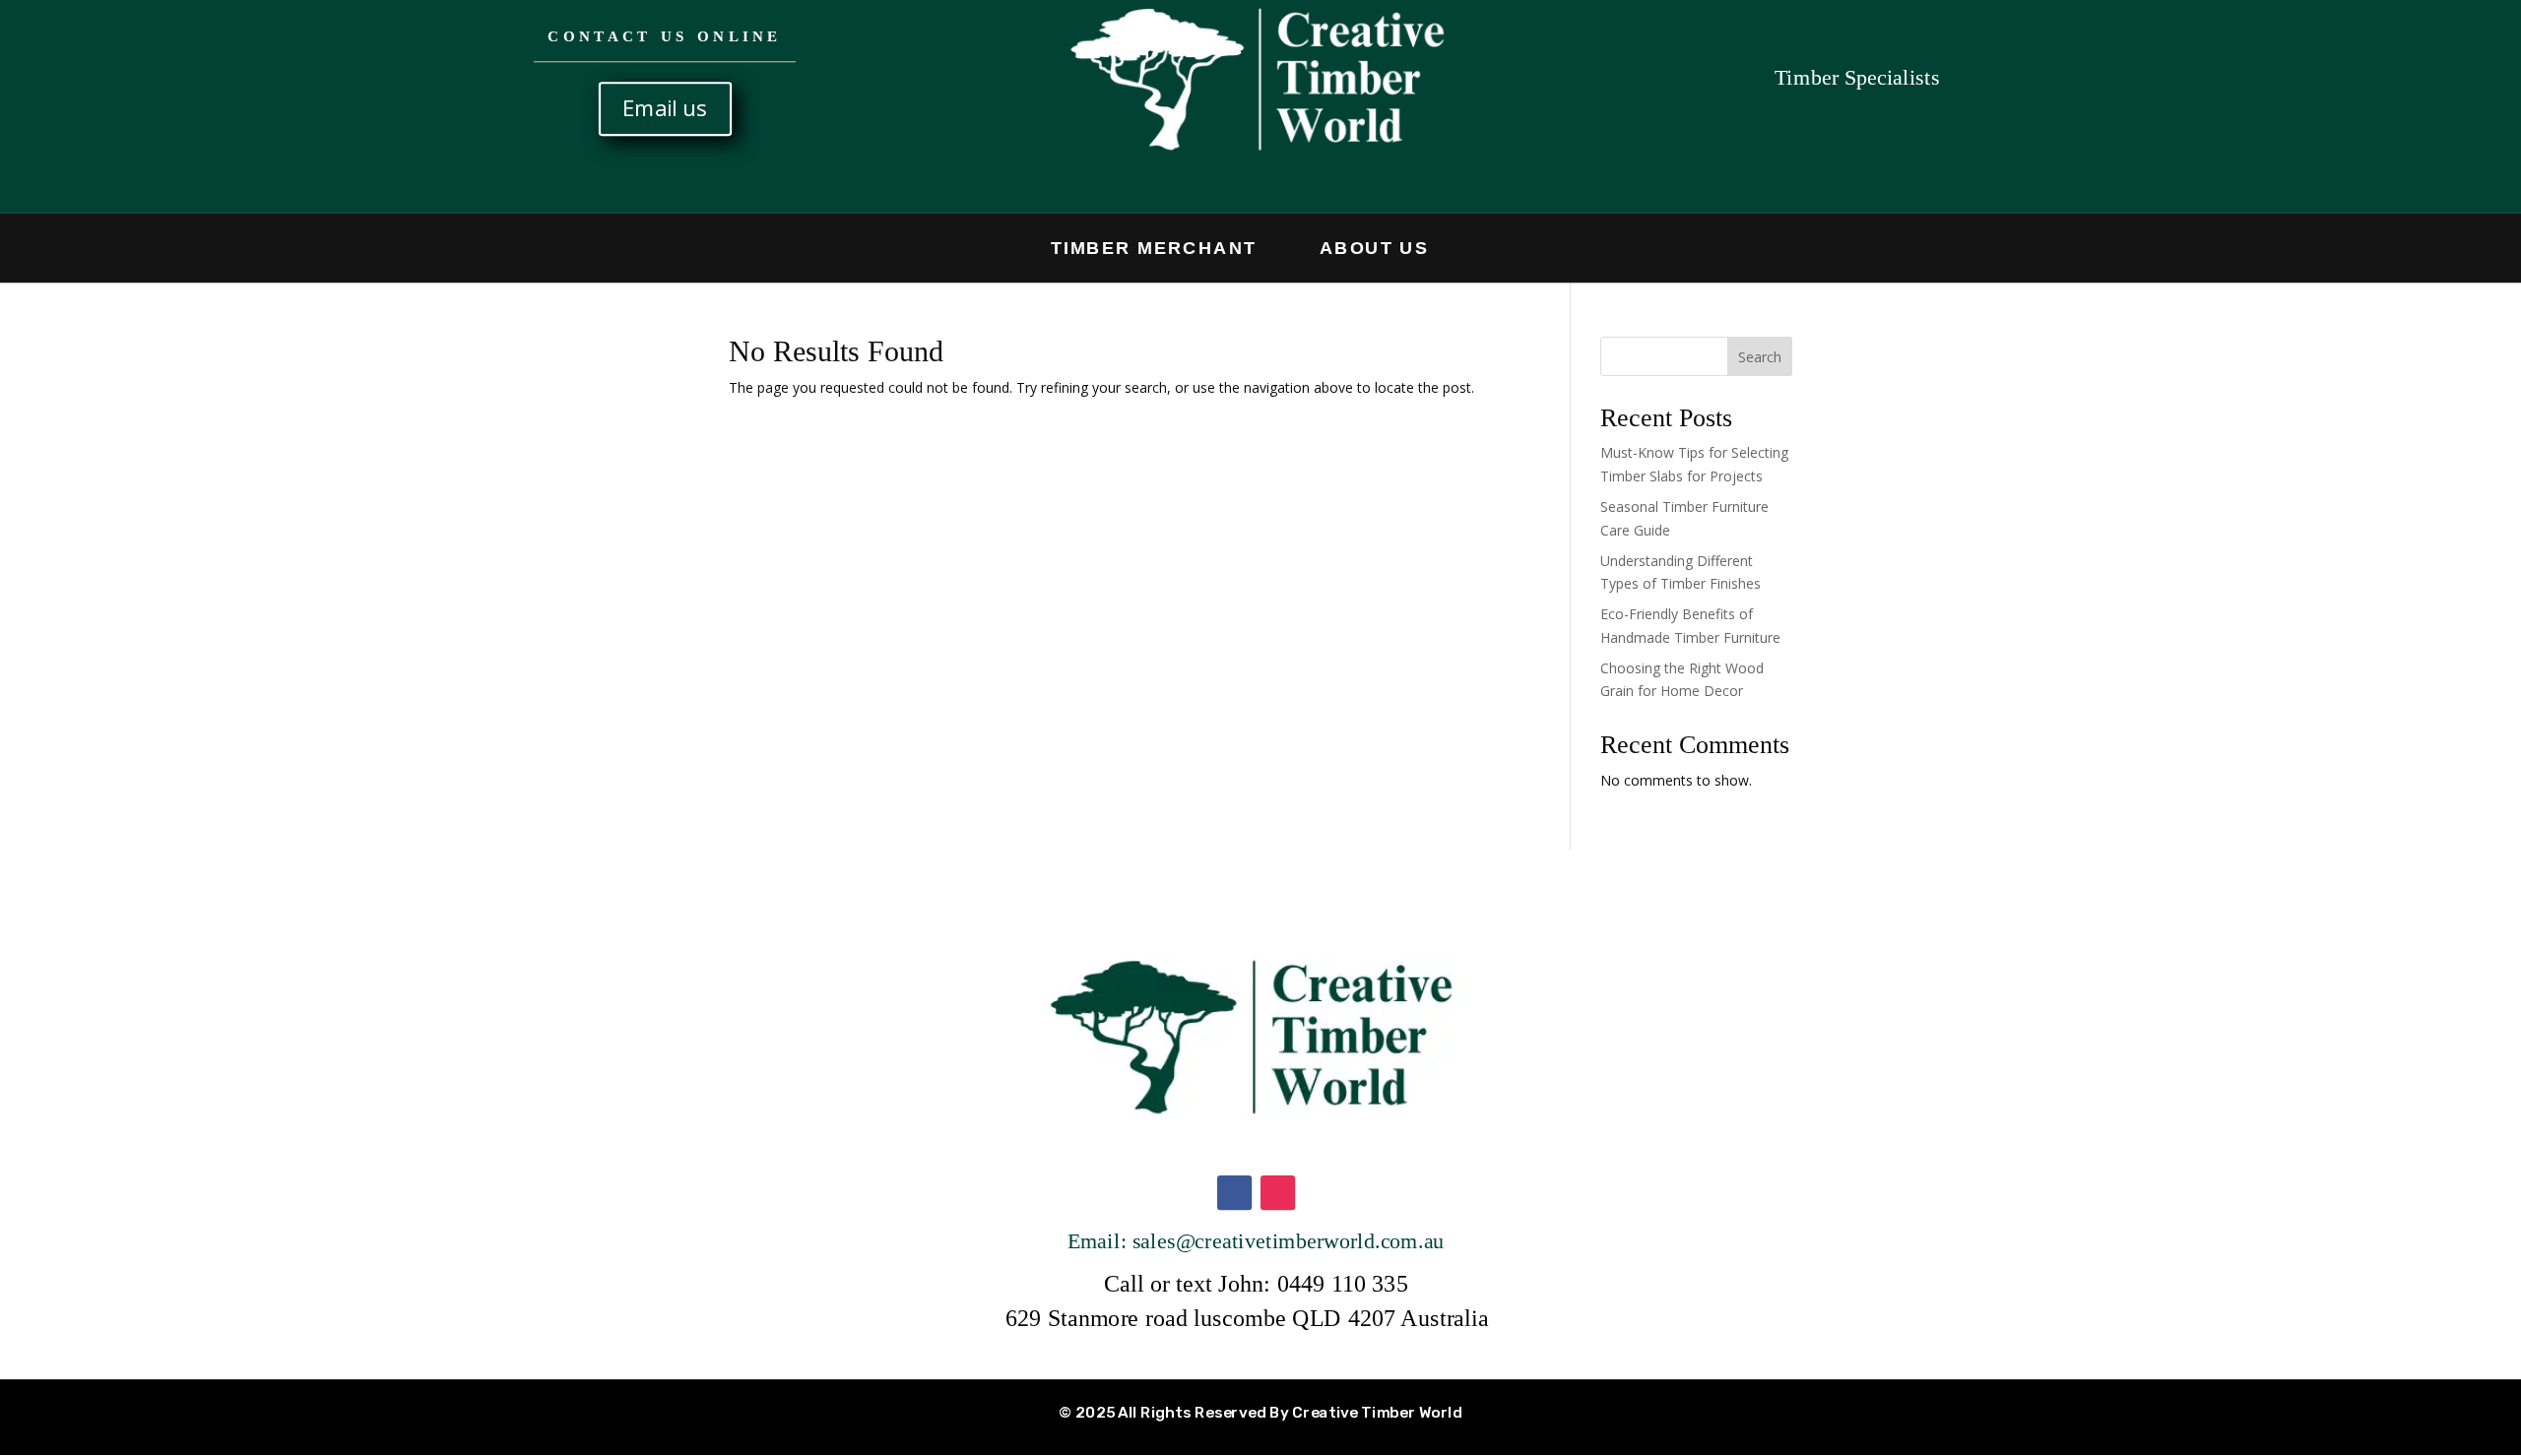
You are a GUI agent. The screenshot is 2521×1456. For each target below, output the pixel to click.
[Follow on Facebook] (1233, 1194)
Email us (664, 108)
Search (1760, 357)
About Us (1374, 248)
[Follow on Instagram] (1277, 1194)
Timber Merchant (1154, 248)
